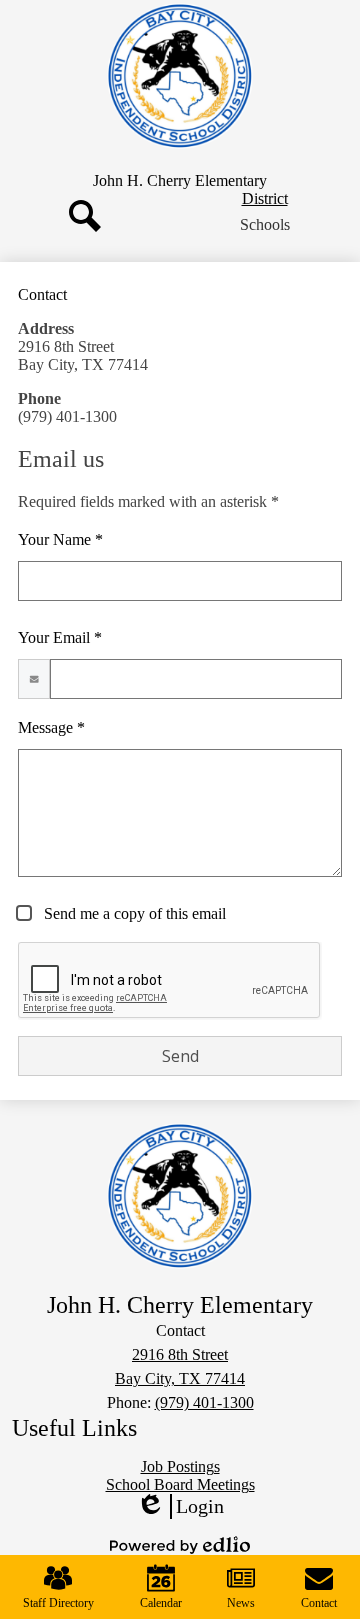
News (241, 1603)
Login (180, 1507)
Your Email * (60, 637)
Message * (51, 727)
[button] (265, 225)
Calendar (161, 1603)
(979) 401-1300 (204, 1402)
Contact (319, 1603)
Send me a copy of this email (133, 913)
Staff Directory (58, 1603)
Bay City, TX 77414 (180, 1378)
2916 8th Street (180, 1354)
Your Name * (60, 539)
